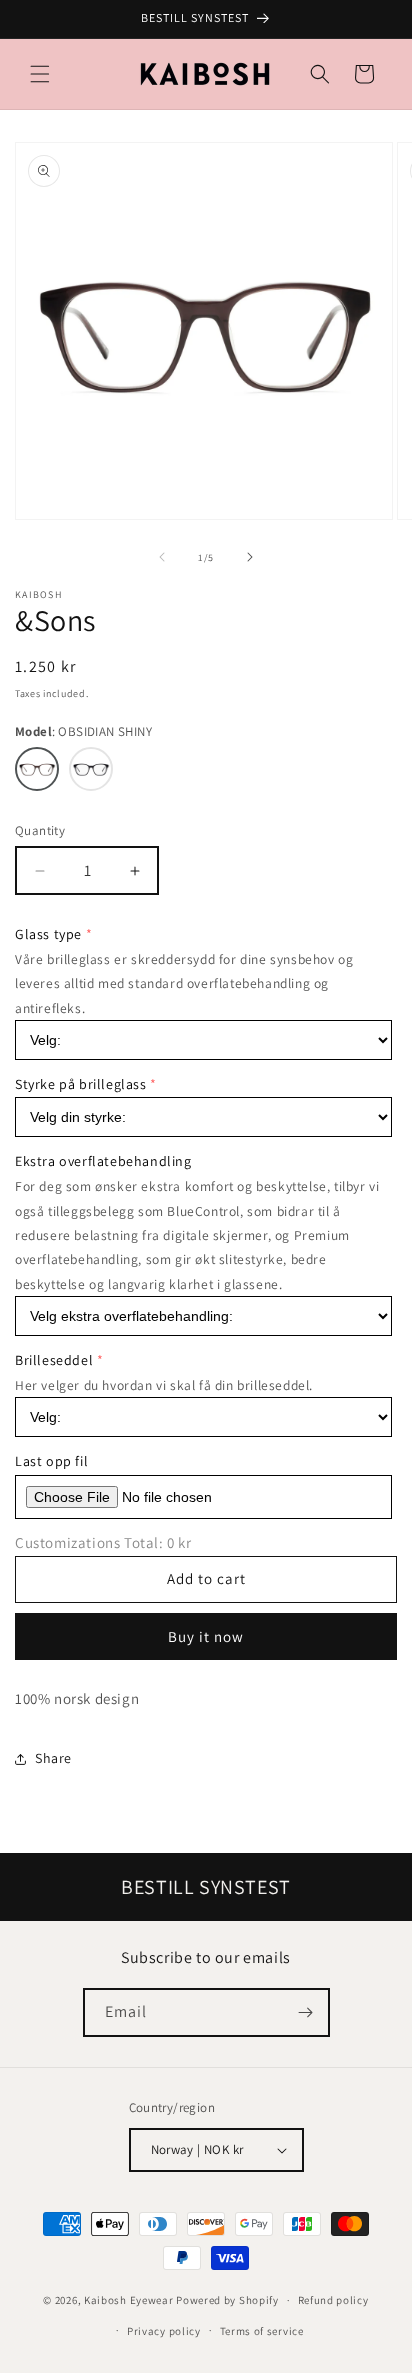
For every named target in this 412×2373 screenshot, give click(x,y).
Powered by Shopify (227, 2300)
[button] (40, 74)
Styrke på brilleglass (81, 1084)
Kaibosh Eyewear (129, 2300)
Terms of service (262, 2331)
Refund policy (333, 2300)
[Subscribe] (306, 2012)
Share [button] (53, 1758)
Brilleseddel (54, 1360)
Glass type (48, 934)
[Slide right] (250, 557)
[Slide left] (162, 557)
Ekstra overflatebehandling (103, 1161)
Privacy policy (164, 2331)
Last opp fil (51, 1461)
